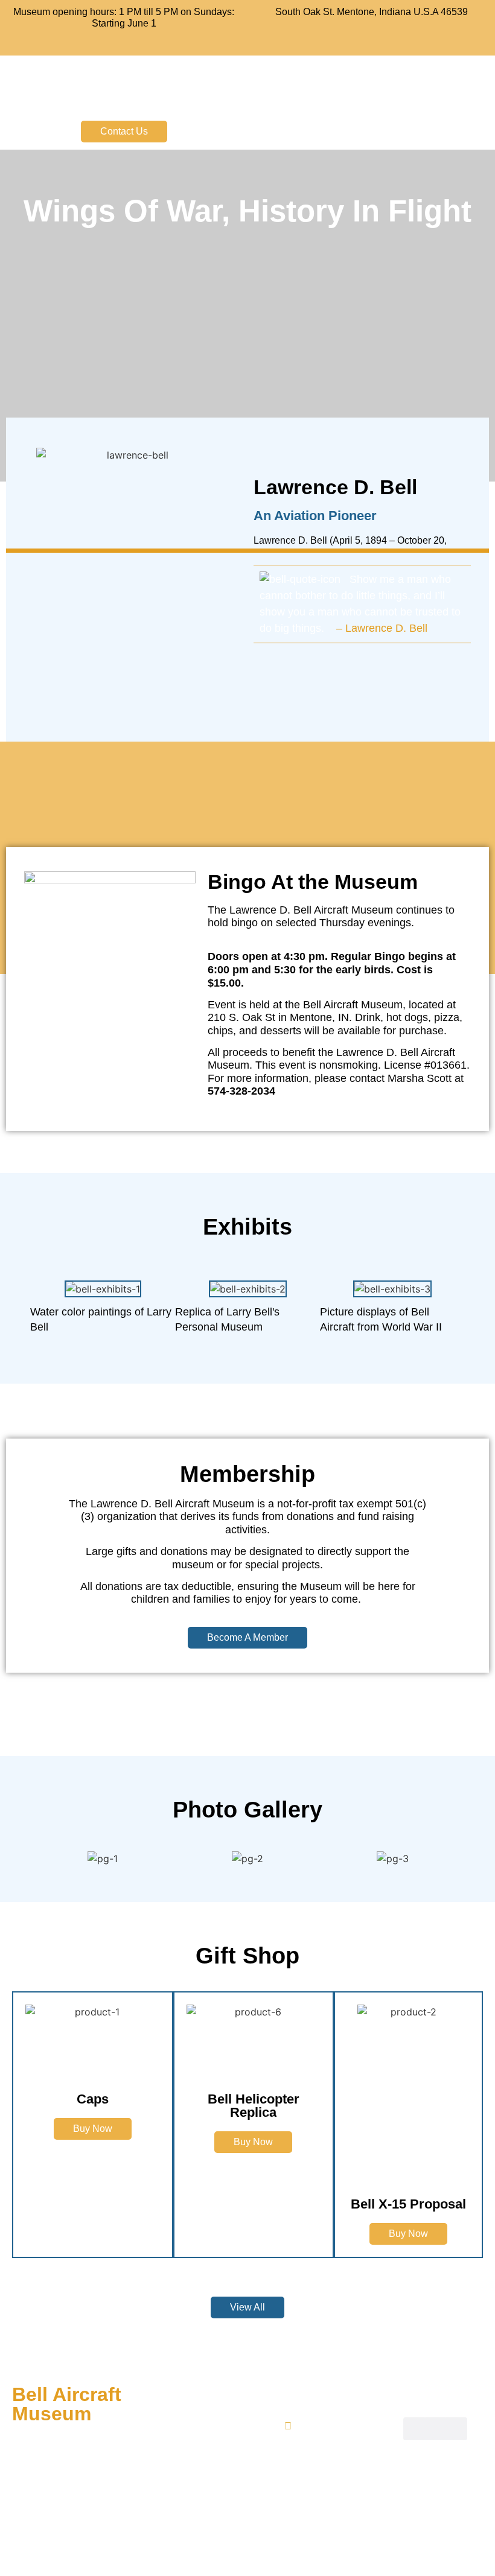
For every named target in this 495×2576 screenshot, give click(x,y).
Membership (213, 2439)
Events (201, 2417)
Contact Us (211, 2482)
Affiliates (205, 2460)
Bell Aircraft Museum (248, 85)
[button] (371, 132)
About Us (206, 2395)
